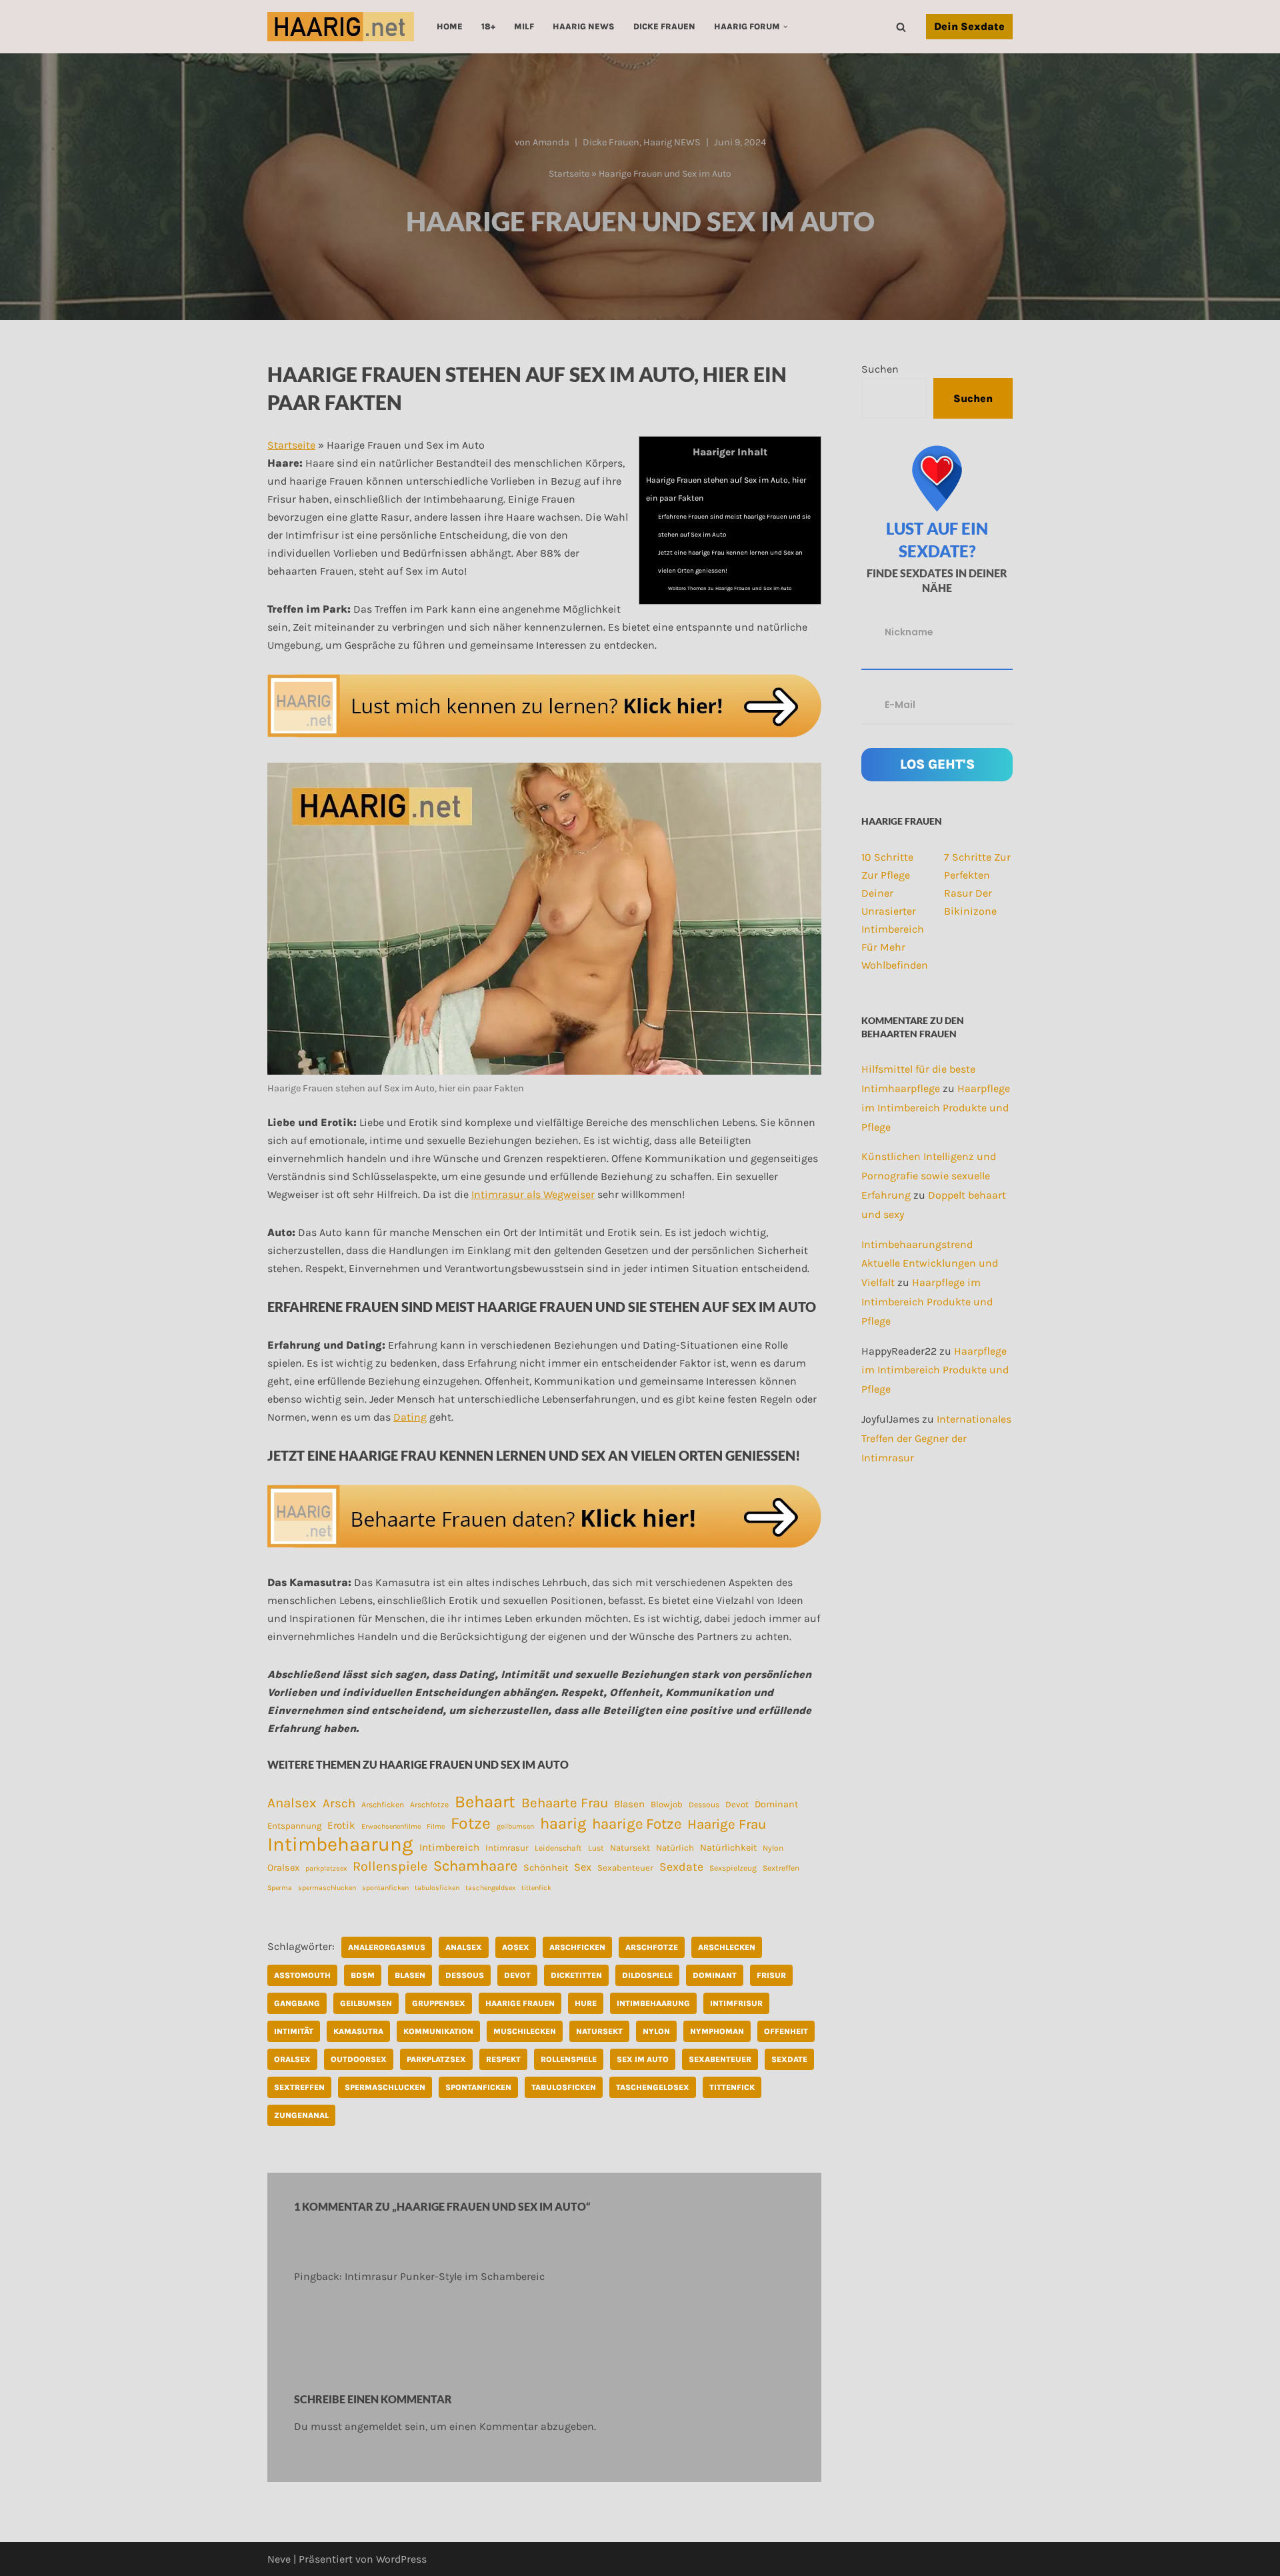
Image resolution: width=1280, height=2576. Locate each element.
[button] (785, 27)
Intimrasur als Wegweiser (533, 1194)
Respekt (503, 2059)
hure (586, 2003)
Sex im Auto (643, 2059)
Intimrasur (507, 1848)
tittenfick (536, 1888)
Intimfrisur (736, 2003)
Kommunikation (438, 2031)
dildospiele (647, 1975)
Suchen (880, 369)
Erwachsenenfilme (391, 1826)
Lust (596, 1848)
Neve (279, 2559)
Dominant (776, 1804)
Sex (583, 1867)
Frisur (771, 1975)
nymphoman (717, 2031)
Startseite (569, 174)
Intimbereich (449, 1847)
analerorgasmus (387, 1947)
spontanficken (385, 1888)
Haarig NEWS (584, 26)
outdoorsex (359, 2059)
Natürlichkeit (728, 1848)
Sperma (280, 1888)
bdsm (363, 1975)
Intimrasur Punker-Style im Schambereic (445, 2276)
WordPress (401, 2559)
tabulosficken (437, 1888)
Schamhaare (475, 1866)
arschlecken (727, 1947)
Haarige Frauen (520, 2003)
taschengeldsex (490, 1888)
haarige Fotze (637, 1824)
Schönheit (546, 1868)
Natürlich (675, 1848)
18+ (488, 26)
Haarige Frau (727, 1824)
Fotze (471, 1823)
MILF (524, 26)
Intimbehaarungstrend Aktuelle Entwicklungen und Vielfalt (930, 1264)
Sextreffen (781, 1868)
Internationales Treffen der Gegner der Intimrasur (936, 1438)
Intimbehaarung (340, 1844)
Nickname (909, 632)
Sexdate (681, 1867)
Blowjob (667, 1804)
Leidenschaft (558, 1848)
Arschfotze (429, 1805)
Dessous (704, 1805)
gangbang (297, 2003)
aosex (516, 1947)
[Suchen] (901, 27)
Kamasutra (358, 2031)
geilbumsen (515, 1826)
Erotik (341, 1825)
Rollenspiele (390, 1866)
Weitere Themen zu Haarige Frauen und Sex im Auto (730, 588)
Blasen (629, 1804)
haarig (563, 1824)
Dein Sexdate (969, 26)
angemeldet (373, 2426)
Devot (737, 1804)
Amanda (551, 142)
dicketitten (576, 1975)
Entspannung (294, 1826)
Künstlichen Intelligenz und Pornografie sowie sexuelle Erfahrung (929, 1176)
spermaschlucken (327, 1888)
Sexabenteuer (625, 1868)
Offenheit (786, 2031)
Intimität (294, 2031)
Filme (436, 1826)
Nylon (773, 1848)
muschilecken (525, 2031)
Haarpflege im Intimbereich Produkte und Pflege (936, 1108)
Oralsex (283, 1868)
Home (450, 26)
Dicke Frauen (664, 26)
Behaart (485, 1802)
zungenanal (301, 2115)
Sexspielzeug (733, 1868)
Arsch (339, 1803)
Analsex (292, 1803)
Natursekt (630, 1848)
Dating (410, 1417)
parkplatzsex (326, 1868)
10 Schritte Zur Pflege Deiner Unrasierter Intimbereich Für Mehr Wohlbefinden (895, 911)
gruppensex (439, 2003)
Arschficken (383, 1805)
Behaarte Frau (565, 1803)
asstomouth (302, 1975)
